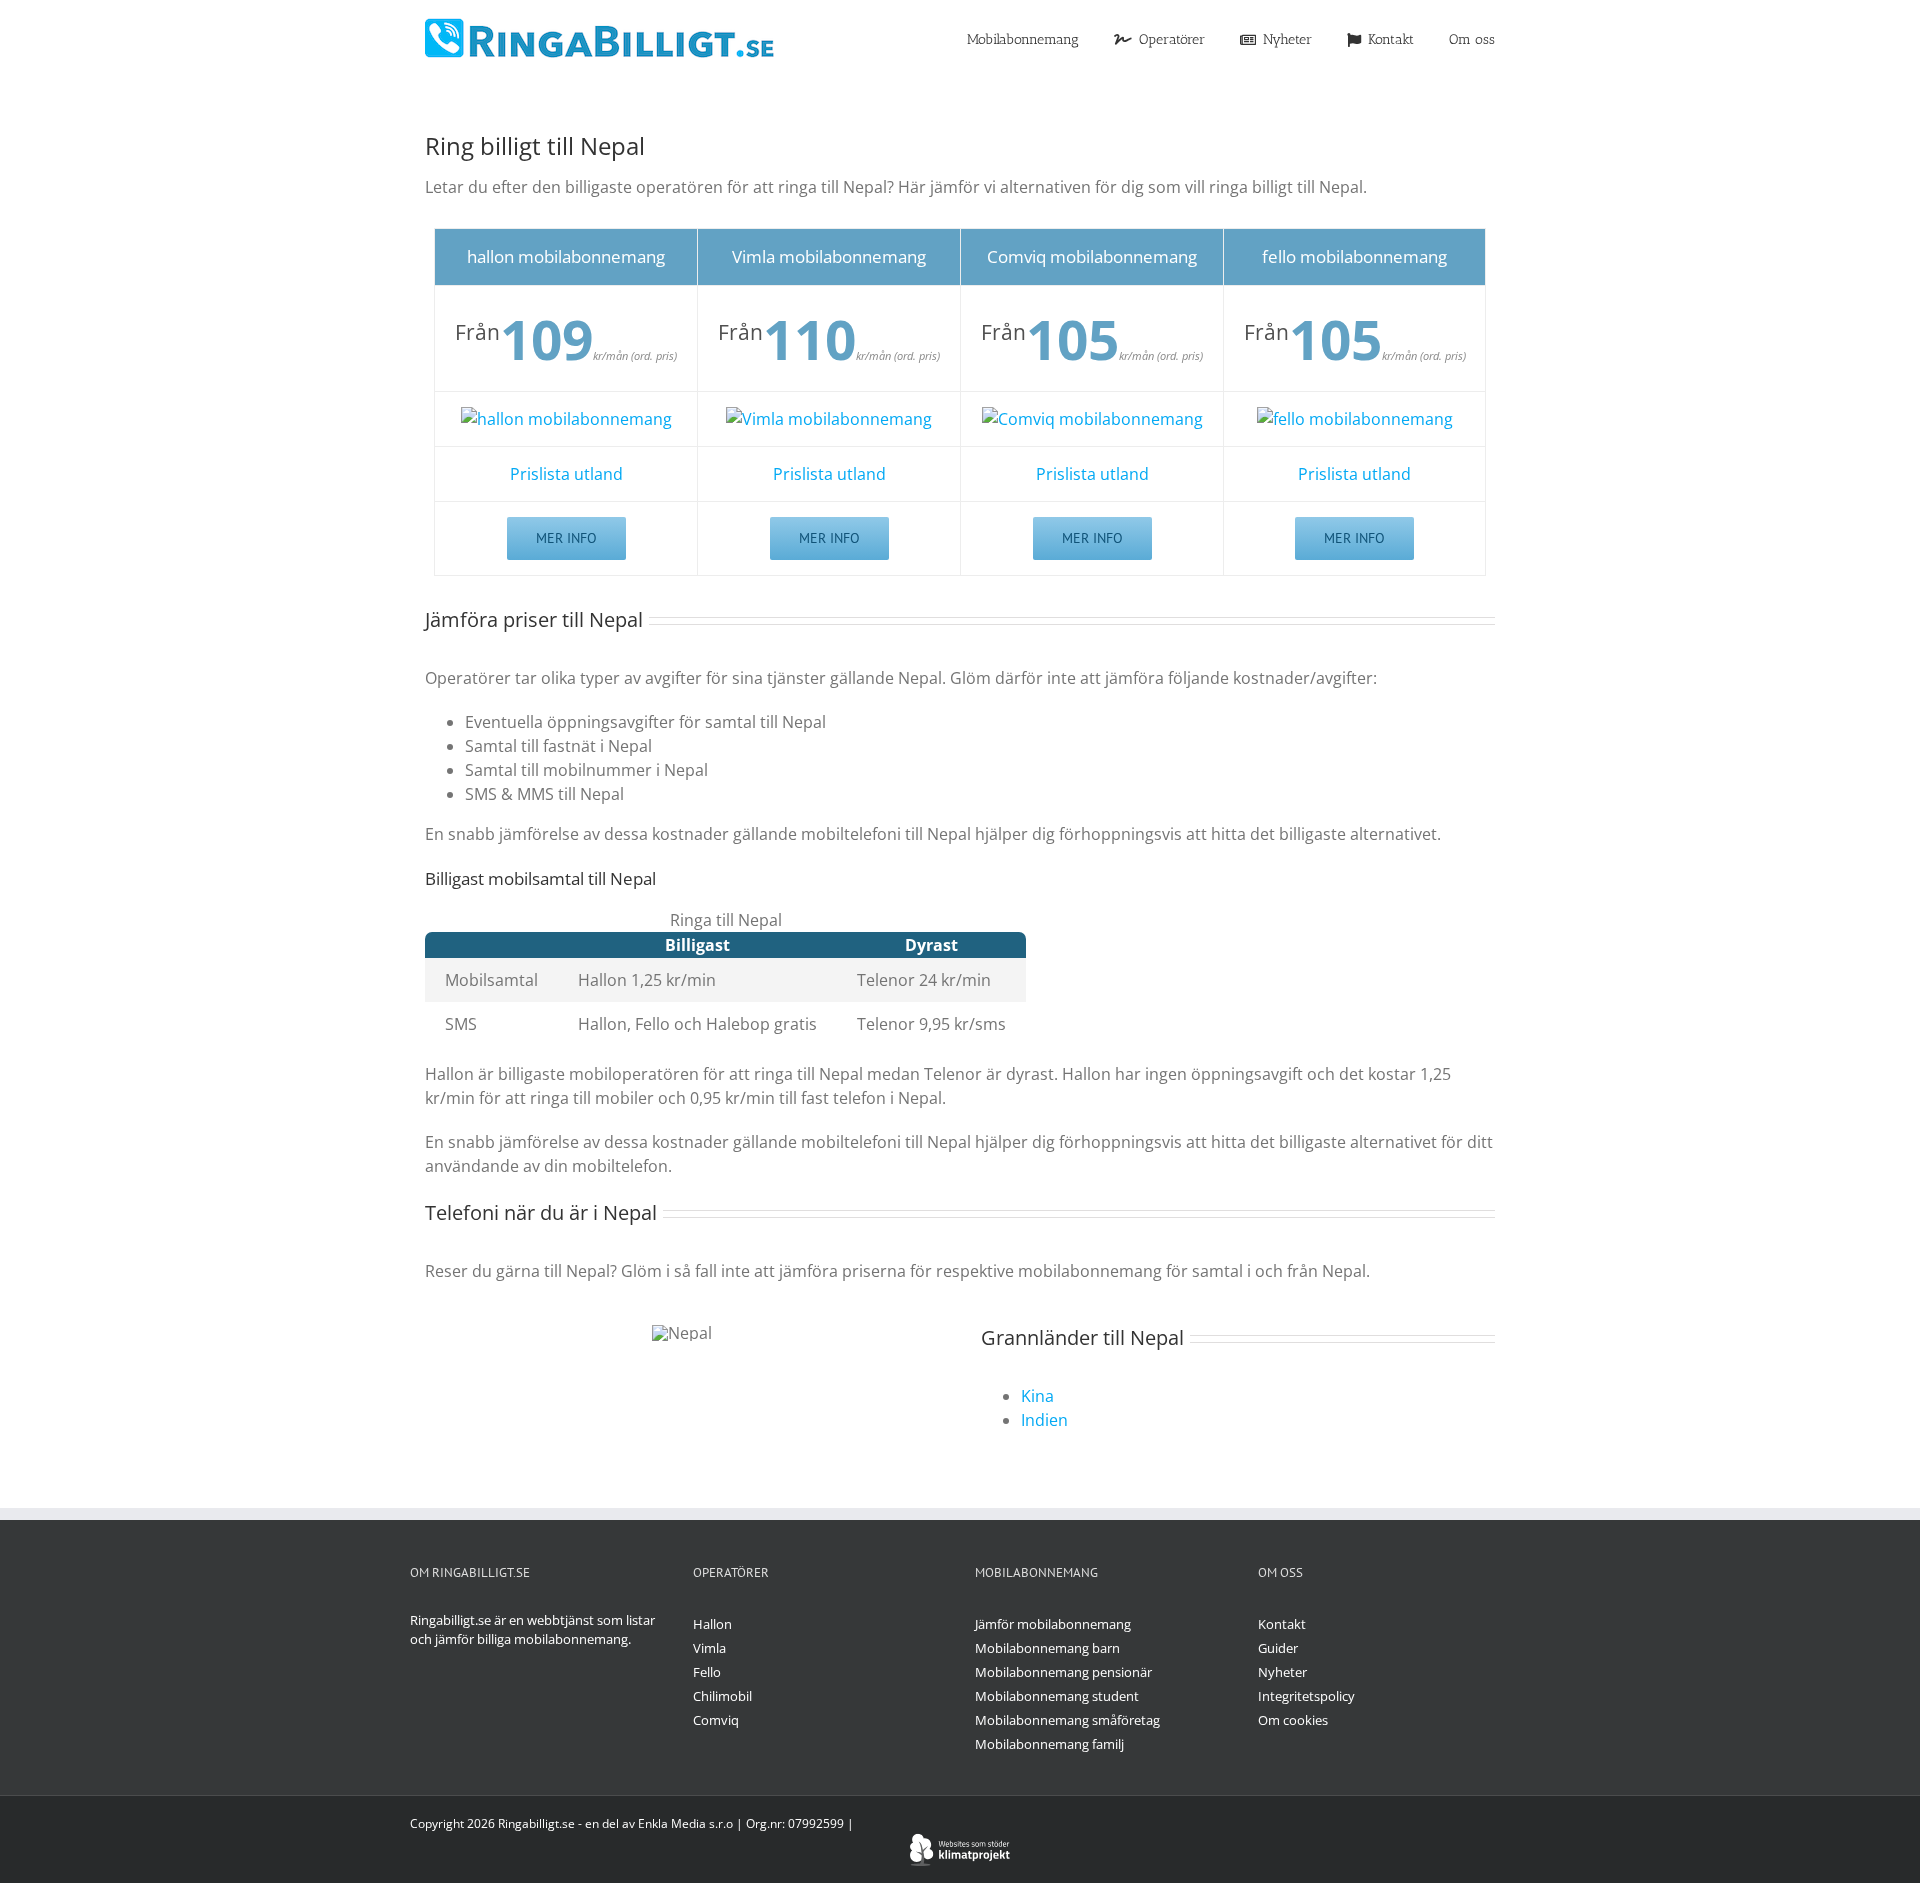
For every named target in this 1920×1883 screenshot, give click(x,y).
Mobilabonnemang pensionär (1063, 1672)
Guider (1278, 1648)
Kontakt (1282, 1624)
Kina (1037, 1396)
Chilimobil (722, 1696)
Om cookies (1293, 1720)
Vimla (709, 1648)
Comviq (716, 1720)
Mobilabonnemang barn (1047, 1648)
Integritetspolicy (1306, 1696)
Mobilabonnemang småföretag (1067, 1720)
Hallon (712, 1624)
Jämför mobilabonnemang (1053, 1624)
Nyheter (1282, 1672)
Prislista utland (566, 474)
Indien (1044, 1420)
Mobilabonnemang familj (1049, 1744)
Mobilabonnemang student (1057, 1696)
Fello (707, 1672)
